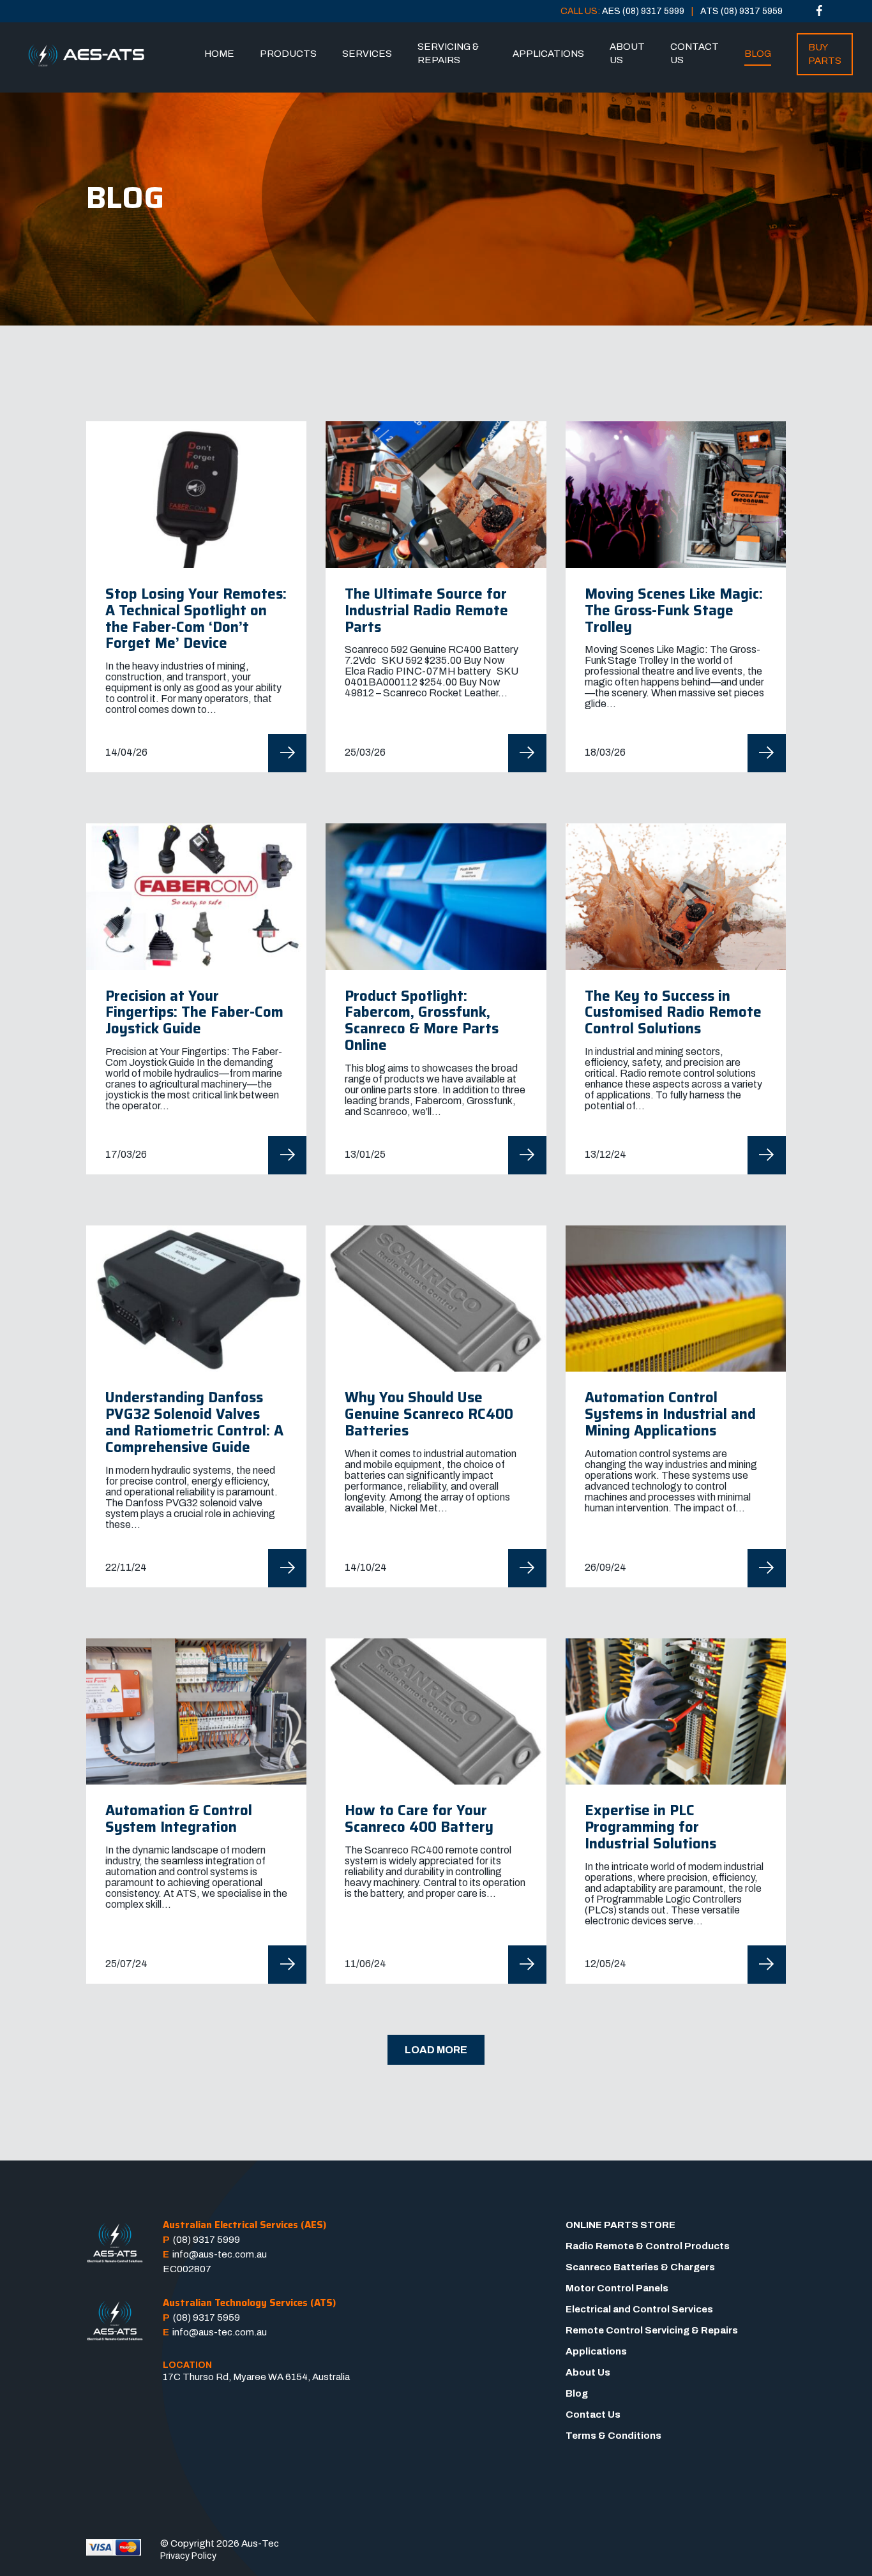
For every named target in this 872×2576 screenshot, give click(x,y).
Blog (758, 54)
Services (367, 54)
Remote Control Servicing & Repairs (652, 2330)
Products (288, 54)
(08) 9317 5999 (207, 2240)
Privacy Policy (188, 2556)
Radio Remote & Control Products (648, 2246)
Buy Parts (825, 54)
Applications (548, 54)
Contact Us (695, 53)
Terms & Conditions (613, 2436)
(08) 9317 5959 (207, 2318)
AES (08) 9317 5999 (643, 11)
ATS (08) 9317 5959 (741, 11)
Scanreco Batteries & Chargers (640, 2267)
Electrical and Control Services (639, 2309)
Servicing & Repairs (448, 53)
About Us (627, 53)
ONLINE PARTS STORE (620, 2225)
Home (219, 54)
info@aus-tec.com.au (220, 2254)
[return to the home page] (86, 56)
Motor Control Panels (617, 2288)
